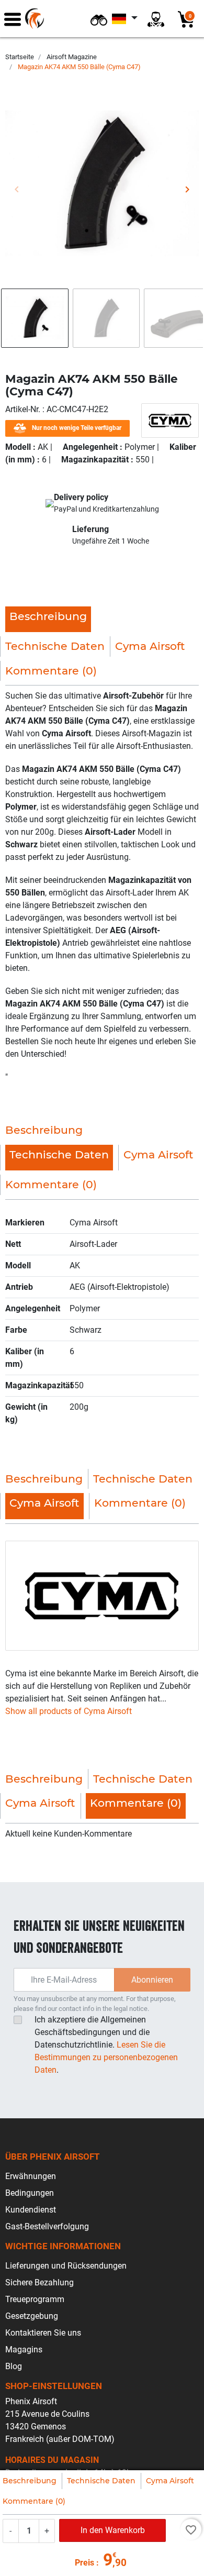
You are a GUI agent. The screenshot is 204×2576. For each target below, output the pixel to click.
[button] (99, 19)
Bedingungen (30, 2193)
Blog (14, 2366)
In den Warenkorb (113, 2530)
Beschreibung (30, 2481)
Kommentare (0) (34, 2501)
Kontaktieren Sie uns (43, 2333)
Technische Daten (101, 2481)
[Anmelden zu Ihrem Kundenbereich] (156, 19)
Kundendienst (31, 2210)
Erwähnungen (31, 2176)
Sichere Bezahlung (39, 2282)
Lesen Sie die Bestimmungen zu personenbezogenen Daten (106, 2057)
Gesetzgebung (32, 2316)
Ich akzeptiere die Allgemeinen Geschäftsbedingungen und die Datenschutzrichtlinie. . (106, 2045)
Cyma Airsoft (170, 2481)
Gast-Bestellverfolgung (47, 2226)
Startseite (20, 57)
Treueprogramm (35, 2299)
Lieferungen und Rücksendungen (66, 2266)
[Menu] (13, 19)
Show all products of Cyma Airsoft (69, 1711)
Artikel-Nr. (24, 409)
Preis (84, 2563)
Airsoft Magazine (72, 57)
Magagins (24, 2350)
